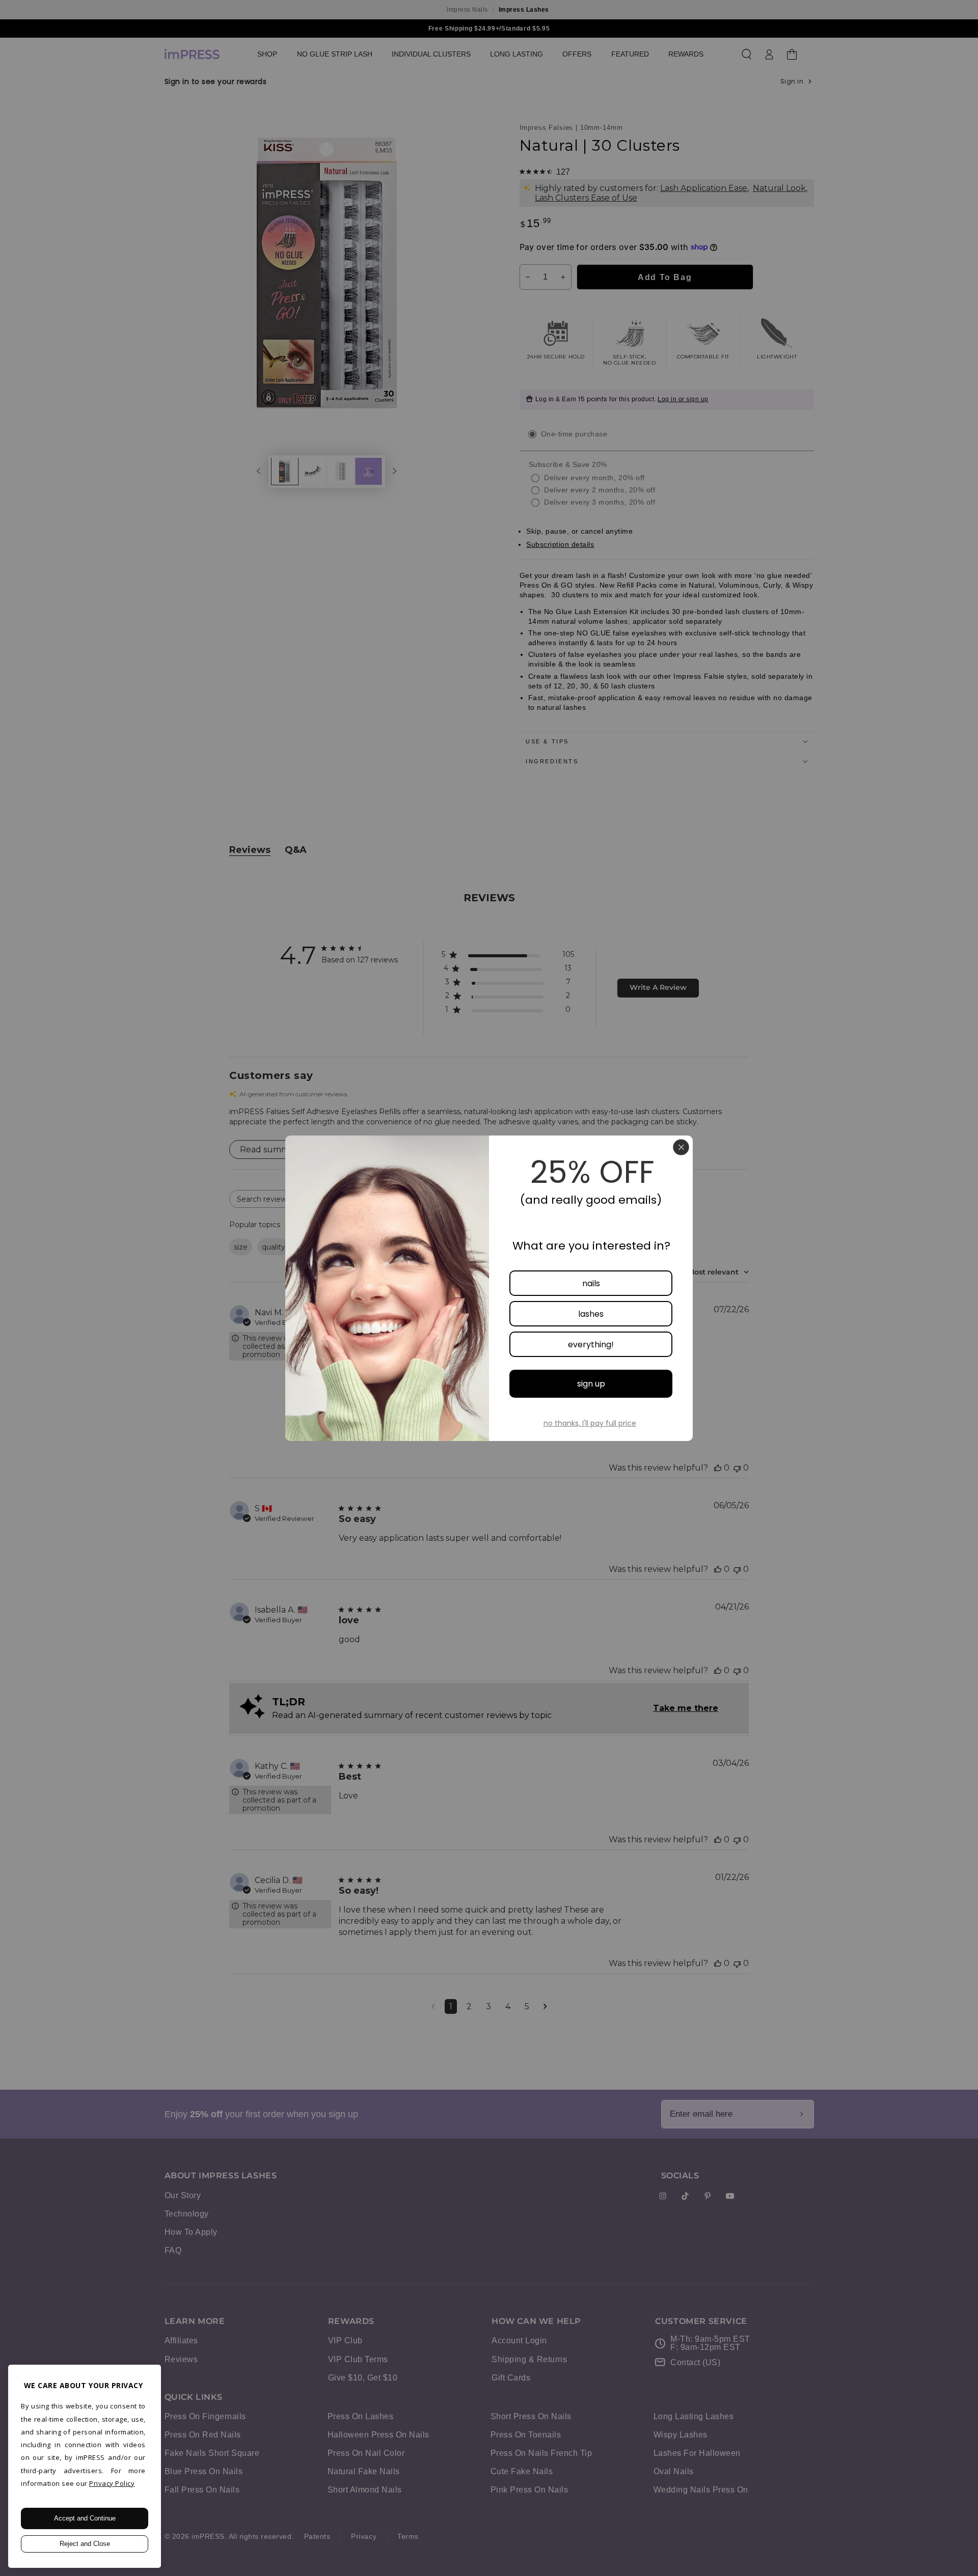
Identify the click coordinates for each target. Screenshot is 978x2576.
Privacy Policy (112, 2483)
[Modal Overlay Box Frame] (489, 1288)
